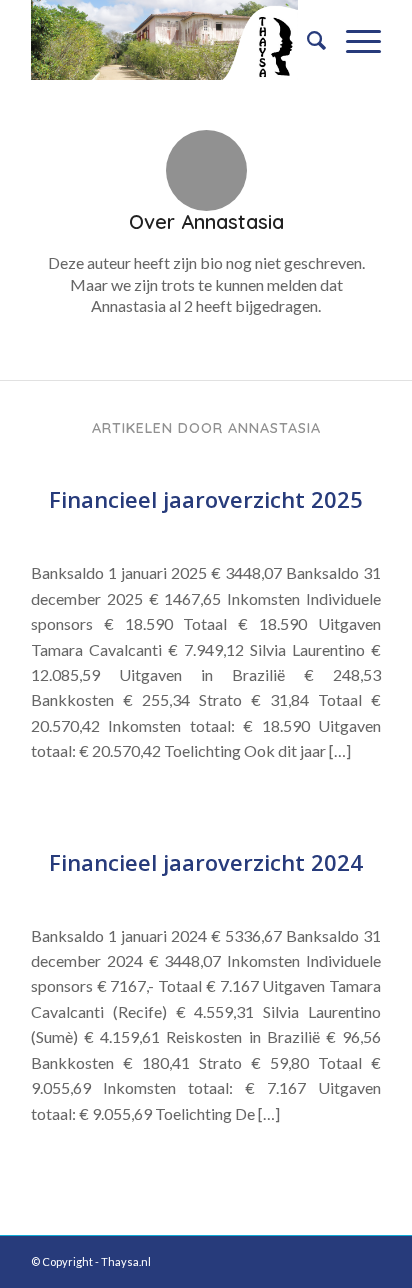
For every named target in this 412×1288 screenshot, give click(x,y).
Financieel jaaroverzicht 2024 (206, 862)
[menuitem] (306, 40)
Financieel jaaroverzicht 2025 (206, 499)
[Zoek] (306, 40)
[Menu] (353, 40)
